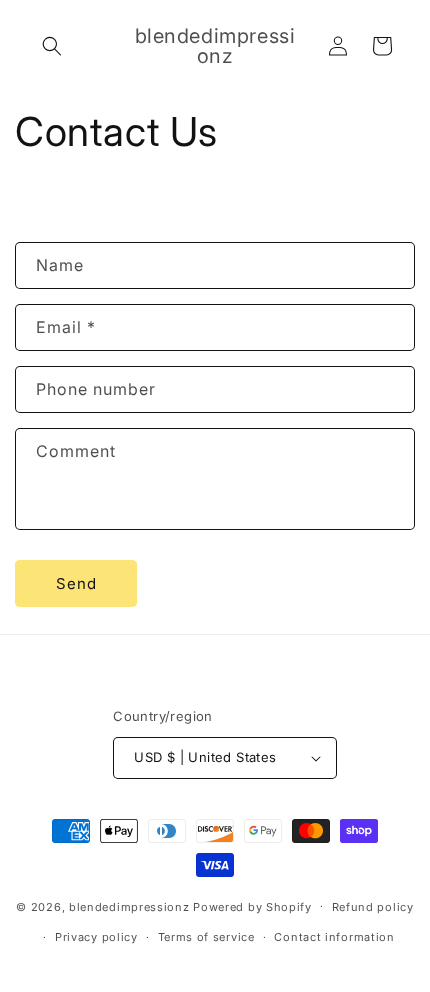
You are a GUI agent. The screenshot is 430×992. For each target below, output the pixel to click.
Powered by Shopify (252, 906)
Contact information (334, 937)
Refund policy (373, 907)
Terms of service (206, 937)
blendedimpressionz (129, 906)
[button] (52, 46)
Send (76, 583)
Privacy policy (96, 937)
